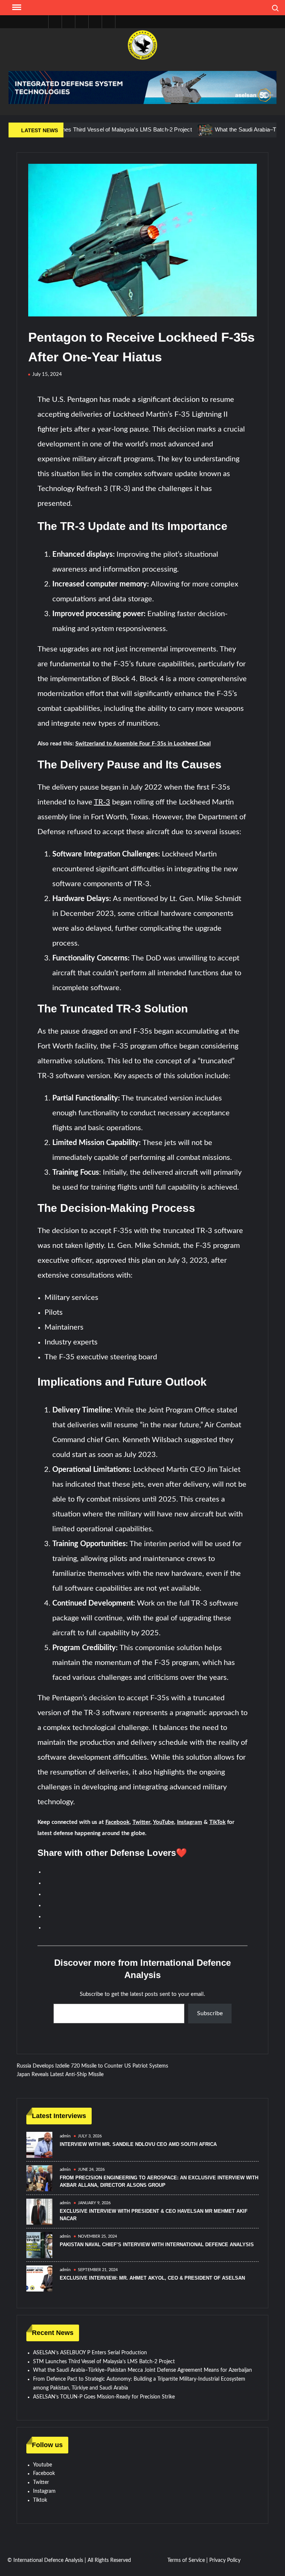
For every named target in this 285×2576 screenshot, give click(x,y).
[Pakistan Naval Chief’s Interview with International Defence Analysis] (39, 2245)
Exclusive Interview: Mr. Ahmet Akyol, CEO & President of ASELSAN (152, 2278)
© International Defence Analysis (45, 2560)
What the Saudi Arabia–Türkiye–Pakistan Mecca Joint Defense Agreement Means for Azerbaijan (142, 2370)
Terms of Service (186, 2560)
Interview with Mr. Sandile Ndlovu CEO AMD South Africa (138, 2144)
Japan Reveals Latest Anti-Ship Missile (60, 2075)
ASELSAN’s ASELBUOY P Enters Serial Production (90, 2353)
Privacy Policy (225, 2560)
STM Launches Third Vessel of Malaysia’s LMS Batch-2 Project (104, 2362)
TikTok (217, 1822)
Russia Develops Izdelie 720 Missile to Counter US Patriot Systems (92, 2066)
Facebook (117, 1822)
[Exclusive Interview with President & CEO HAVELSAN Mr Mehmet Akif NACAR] (39, 2212)
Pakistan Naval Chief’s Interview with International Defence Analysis (157, 2245)
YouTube (163, 1822)
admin (65, 2136)
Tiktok (40, 2500)
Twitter (141, 1822)
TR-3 (102, 802)
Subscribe (210, 2013)
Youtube (42, 2465)
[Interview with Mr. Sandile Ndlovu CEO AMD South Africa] (39, 2145)
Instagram (190, 1822)
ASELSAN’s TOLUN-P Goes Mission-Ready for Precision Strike (104, 2397)
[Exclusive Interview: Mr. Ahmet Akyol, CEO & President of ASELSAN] (39, 2279)
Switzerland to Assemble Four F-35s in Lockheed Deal (143, 744)
